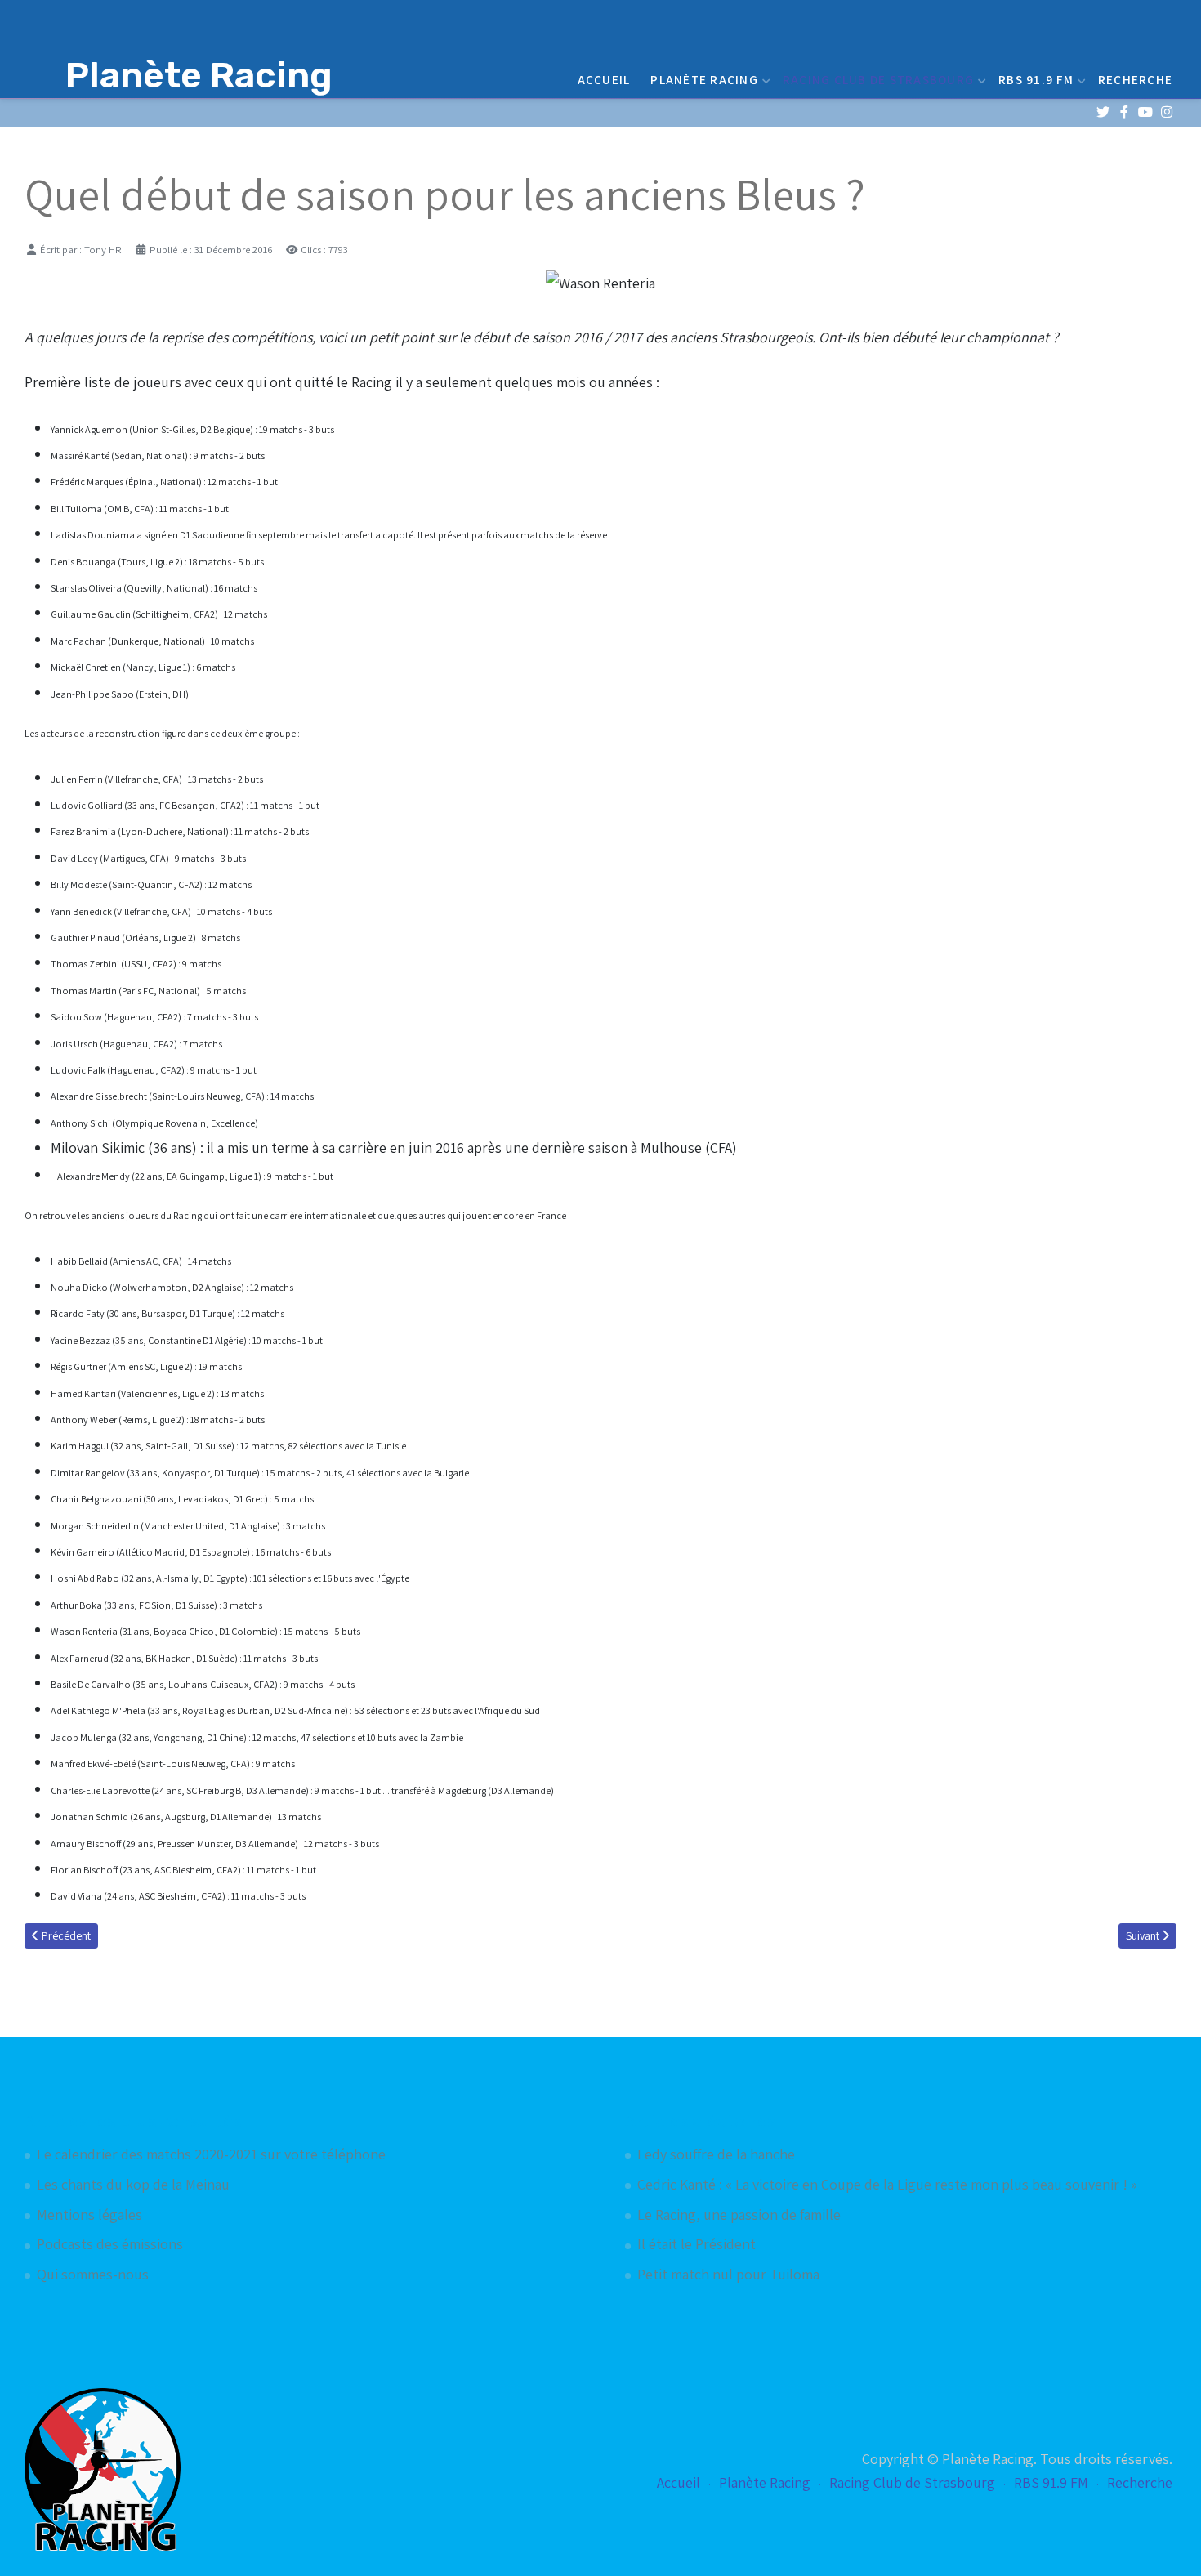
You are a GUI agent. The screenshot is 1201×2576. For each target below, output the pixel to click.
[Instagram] (1166, 112)
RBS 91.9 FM (1036, 79)
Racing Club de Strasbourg (878, 79)
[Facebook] (1124, 112)
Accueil (604, 79)
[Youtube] (1145, 112)
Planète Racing (704, 79)
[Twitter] (1103, 112)
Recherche (1135, 79)
